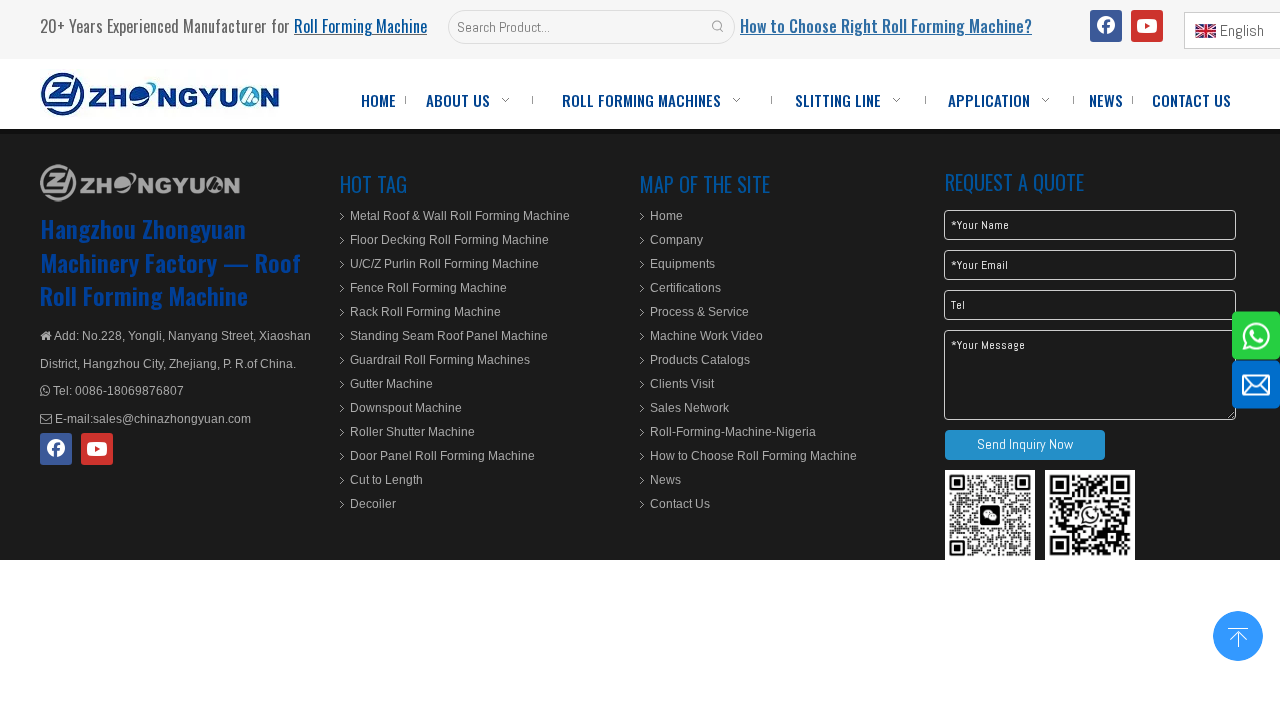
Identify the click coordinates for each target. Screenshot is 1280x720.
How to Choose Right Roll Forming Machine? (886, 26)
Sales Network (689, 408)
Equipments (682, 264)
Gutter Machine (391, 384)
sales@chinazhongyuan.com (172, 419)
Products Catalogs (700, 360)
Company (676, 240)
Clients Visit (682, 384)
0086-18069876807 (128, 391)
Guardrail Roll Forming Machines (440, 360)
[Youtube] (1147, 26)
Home (666, 216)
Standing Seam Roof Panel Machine (449, 336)
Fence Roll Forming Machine (428, 288)
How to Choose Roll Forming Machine (753, 456)
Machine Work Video (706, 336)
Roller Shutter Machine (412, 432)
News (665, 480)
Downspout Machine (406, 408)
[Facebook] (1106, 26)
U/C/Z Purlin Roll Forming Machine (444, 264)
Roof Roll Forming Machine (170, 279)
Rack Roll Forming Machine (425, 312)
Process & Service (699, 312)
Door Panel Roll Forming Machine (442, 456)
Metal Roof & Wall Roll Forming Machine (460, 216)
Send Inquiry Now (1025, 444)
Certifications (685, 288)
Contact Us (680, 504)
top (1238, 634)
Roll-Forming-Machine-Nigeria (733, 432)
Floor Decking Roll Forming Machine (449, 240)
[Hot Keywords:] (718, 27)
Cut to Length (386, 480)
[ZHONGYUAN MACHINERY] (140, 183)
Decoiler (373, 504)
